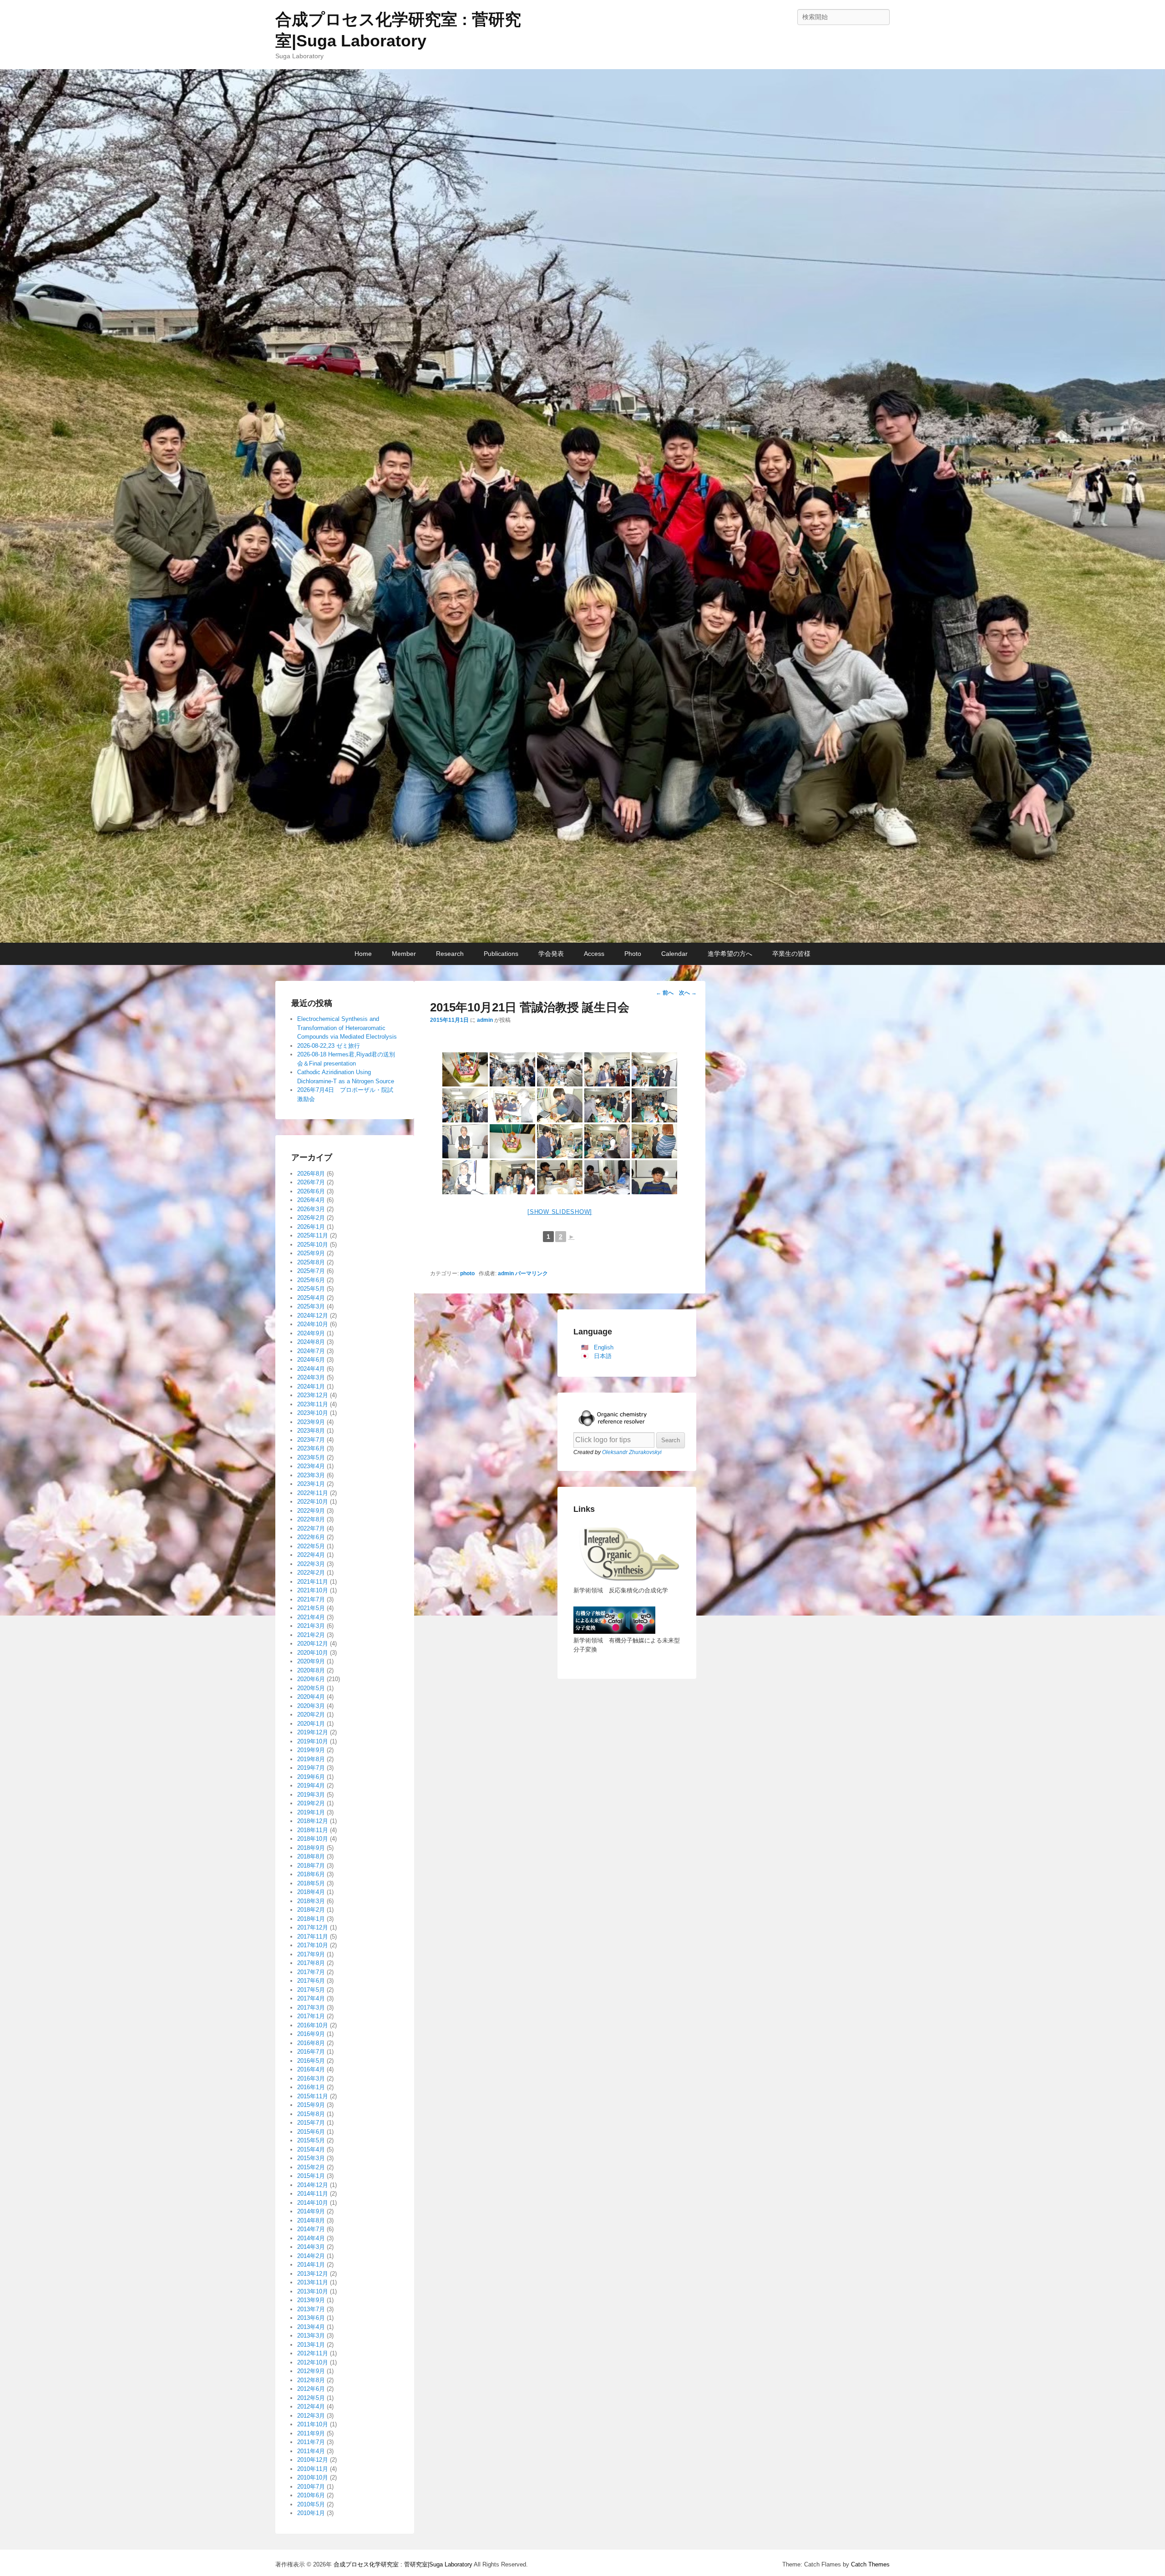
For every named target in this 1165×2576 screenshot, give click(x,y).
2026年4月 (311, 1200)
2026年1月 (311, 1227)
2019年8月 (311, 1759)
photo (467, 1273)
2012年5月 (311, 2398)
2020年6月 (311, 1679)
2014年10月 (313, 2203)
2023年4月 (311, 1466)
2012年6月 (311, 2389)
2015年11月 (313, 2096)
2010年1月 (311, 2513)
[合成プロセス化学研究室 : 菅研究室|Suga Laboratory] (582, 506)
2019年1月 (311, 1812)
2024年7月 (311, 1351)
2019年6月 (311, 1777)
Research (450, 954)
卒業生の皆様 (791, 954)
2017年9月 (311, 1954)
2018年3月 (311, 1901)
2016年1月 (311, 2087)
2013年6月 (311, 2318)
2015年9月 (311, 2105)
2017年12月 (313, 1927)
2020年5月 (311, 1688)
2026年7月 (311, 1182)
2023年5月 (311, 1457)
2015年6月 (311, 2132)
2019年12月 (313, 1732)
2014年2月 (311, 2256)
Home (363, 954)
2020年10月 (313, 1653)
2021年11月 (313, 1582)
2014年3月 (311, 2247)
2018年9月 (311, 1848)
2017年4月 (311, 1998)
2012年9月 (311, 2371)
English (604, 1347)
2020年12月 (313, 1644)
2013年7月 (311, 2309)
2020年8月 (311, 1670)
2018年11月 (313, 1830)
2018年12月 (313, 1821)
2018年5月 (311, 1883)
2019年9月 (311, 1750)
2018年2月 (311, 1910)
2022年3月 (311, 1564)
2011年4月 (311, 2451)
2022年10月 (313, 1502)
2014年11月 (313, 2194)
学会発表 (551, 954)
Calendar (674, 954)
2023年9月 (311, 1422)
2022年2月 (311, 1573)
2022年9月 (311, 1511)
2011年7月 (311, 2442)
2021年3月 (311, 1626)
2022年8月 (311, 1519)
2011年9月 (311, 2433)
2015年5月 (311, 2140)
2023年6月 (311, 1448)
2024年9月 (311, 1333)
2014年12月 (313, 2185)
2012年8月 (311, 2380)
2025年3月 (311, 1306)
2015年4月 (311, 2149)
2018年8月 (311, 1856)
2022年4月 (311, 1555)
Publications (501, 954)
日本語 (603, 1356)
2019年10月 (313, 1741)
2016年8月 (311, 2043)
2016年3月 (311, 2078)
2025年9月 (311, 1253)
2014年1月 (311, 2265)
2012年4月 (311, 2407)
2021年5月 (311, 1608)
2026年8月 (311, 1174)
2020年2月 (311, 1715)
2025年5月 (311, 1289)
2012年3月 (311, 2416)
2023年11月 (313, 1404)
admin (485, 1020)
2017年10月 (313, 1945)
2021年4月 (311, 1617)
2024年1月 (311, 1386)
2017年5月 (311, 1990)
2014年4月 (311, 2238)
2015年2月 (311, 2167)
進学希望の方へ (730, 954)
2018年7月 (311, 1866)
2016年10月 (313, 2025)
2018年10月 (313, 1839)
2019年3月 (311, 1795)
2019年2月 (311, 1803)
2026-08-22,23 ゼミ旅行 (329, 1046)
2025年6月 (311, 1280)
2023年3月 (311, 1475)
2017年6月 (311, 1981)
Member (404, 954)
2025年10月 (313, 1245)
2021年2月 (311, 1635)
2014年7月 (311, 2229)
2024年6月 (311, 1360)
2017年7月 (311, 1972)
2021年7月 (311, 1599)
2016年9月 (311, 2034)
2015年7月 (311, 2123)
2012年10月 (313, 2362)
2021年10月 (313, 1590)
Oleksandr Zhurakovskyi (632, 1452)
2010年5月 (311, 2504)
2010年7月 (311, 2487)
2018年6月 (311, 1874)
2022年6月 (311, 1537)
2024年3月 (311, 1377)
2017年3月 (311, 2008)
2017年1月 (311, 2016)
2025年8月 (311, 1262)
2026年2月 (311, 1218)
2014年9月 (311, 2211)
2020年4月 (311, 1697)
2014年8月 (311, 2220)
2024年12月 (313, 1316)
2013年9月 (311, 2300)
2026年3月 (311, 1209)
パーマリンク (532, 1273)
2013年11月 (313, 2282)
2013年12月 (313, 2274)
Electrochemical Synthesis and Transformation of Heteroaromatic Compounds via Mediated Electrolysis (347, 1028)
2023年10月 (313, 1413)
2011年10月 (313, 2424)
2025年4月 (311, 1298)
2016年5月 (311, 2061)
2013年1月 (311, 2345)
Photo (633, 954)
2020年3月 (311, 1706)
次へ (688, 993)
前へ (665, 993)
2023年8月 (311, 1431)
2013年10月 (313, 2291)
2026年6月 (311, 1191)
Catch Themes (870, 2564)
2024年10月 (313, 1324)
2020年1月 (311, 1724)
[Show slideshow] (560, 1212)
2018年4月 (311, 1892)
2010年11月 (313, 2469)
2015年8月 (311, 2114)
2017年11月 (313, 1937)
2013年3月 (311, 2336)
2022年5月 (311, 1546)
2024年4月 (311, 1369)
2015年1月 (311, 2176)
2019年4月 (311, 1786)
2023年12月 (313, 1395)
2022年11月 (313, 1493)
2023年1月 (311, 1484)
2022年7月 (311, 1528)
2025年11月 (313, 1235)
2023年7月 (311, 1440)
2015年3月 (311, 2158)
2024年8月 (311, 1342)
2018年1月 (311, 1919)
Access (594, 954)
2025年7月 (311, 1271)
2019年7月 (311, 1768)
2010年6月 (311, 2495)
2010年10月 (313, 2478)
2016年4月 (311, 2069)
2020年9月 (311, 1661)
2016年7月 (311, 2052)
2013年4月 (311, 2327)
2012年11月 (313, 2353)
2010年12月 (313, 2460)
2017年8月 (311, 1963)
